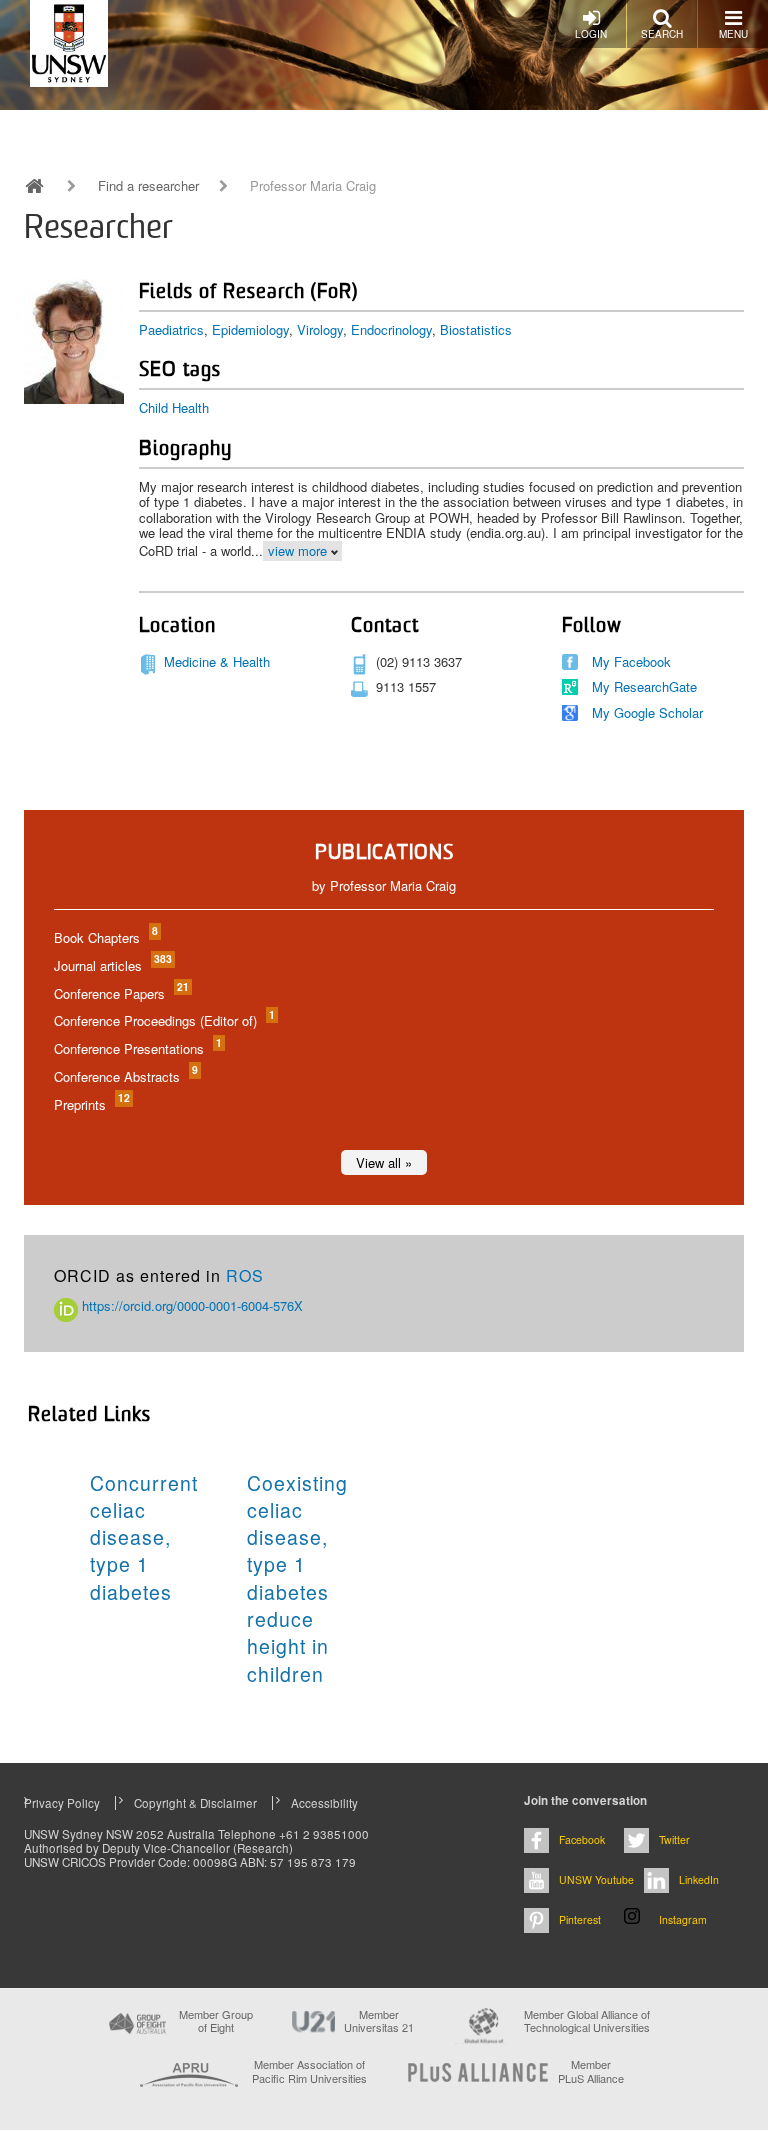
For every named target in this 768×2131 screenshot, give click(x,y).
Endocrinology (391, 329)
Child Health (174, 407)
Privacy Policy (62, 1803)
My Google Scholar (647, 712)
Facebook (582, 1839)
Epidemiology (250, 329)
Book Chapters (105, 937)
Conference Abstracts (125, 1076)
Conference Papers (120, 993)
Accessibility (324, 1803)
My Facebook (631, 661)
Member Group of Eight (216, 2021)
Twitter (674, 1839)
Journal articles (112, 965)
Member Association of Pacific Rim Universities (309, 2071)
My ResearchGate (644, 686)
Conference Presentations (137, 1048)
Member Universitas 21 (379, 2021)
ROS (245, 1275)
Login (591, 34)
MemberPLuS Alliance (591, 2071)
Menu (733, 34)
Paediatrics (171, 329)
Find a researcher (148, 186)
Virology (320, 329)
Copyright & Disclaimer (195, 1803)
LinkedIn (699, 1879)
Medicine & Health (217, 661)
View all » (384, 1162)
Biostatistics (476, 329)
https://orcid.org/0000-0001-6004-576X (190, 1305)
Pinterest (580, 1919)
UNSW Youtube (596, 1879)
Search (662, 34)
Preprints (91, 1104)
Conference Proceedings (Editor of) (163, 1020)
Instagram (683, 1919)
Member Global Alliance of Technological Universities (587, 2021)
